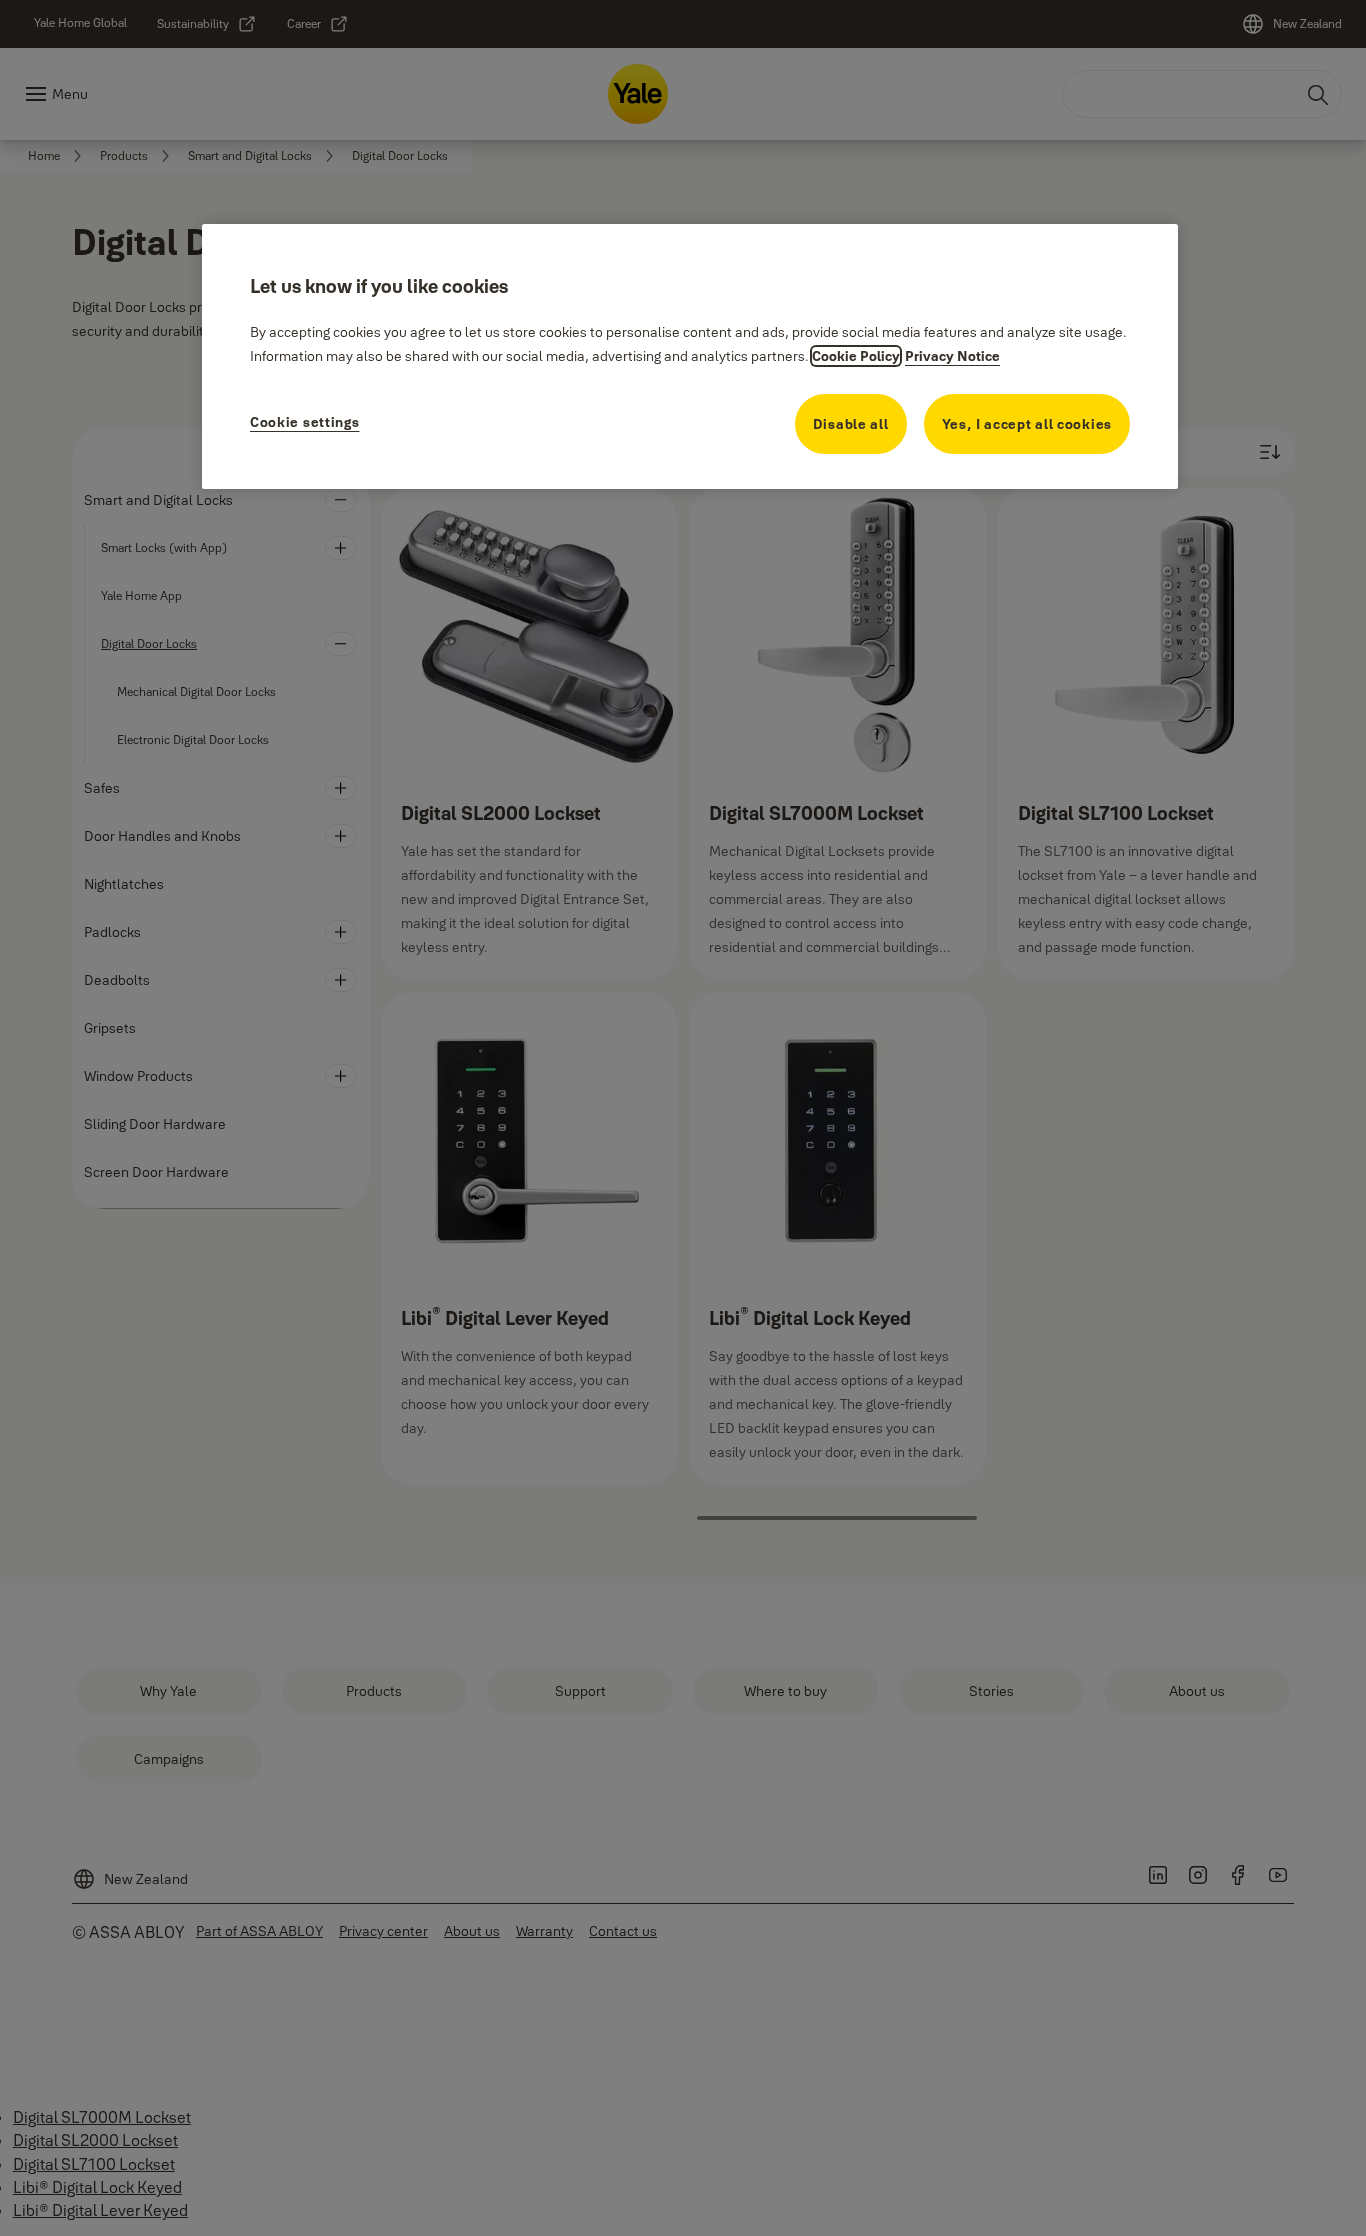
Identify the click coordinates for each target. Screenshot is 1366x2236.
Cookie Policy (856, 356)
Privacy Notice (952, 356)
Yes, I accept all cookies (1027, 424)
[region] (690, 356)
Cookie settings (305, 422)
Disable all (851, 424)
